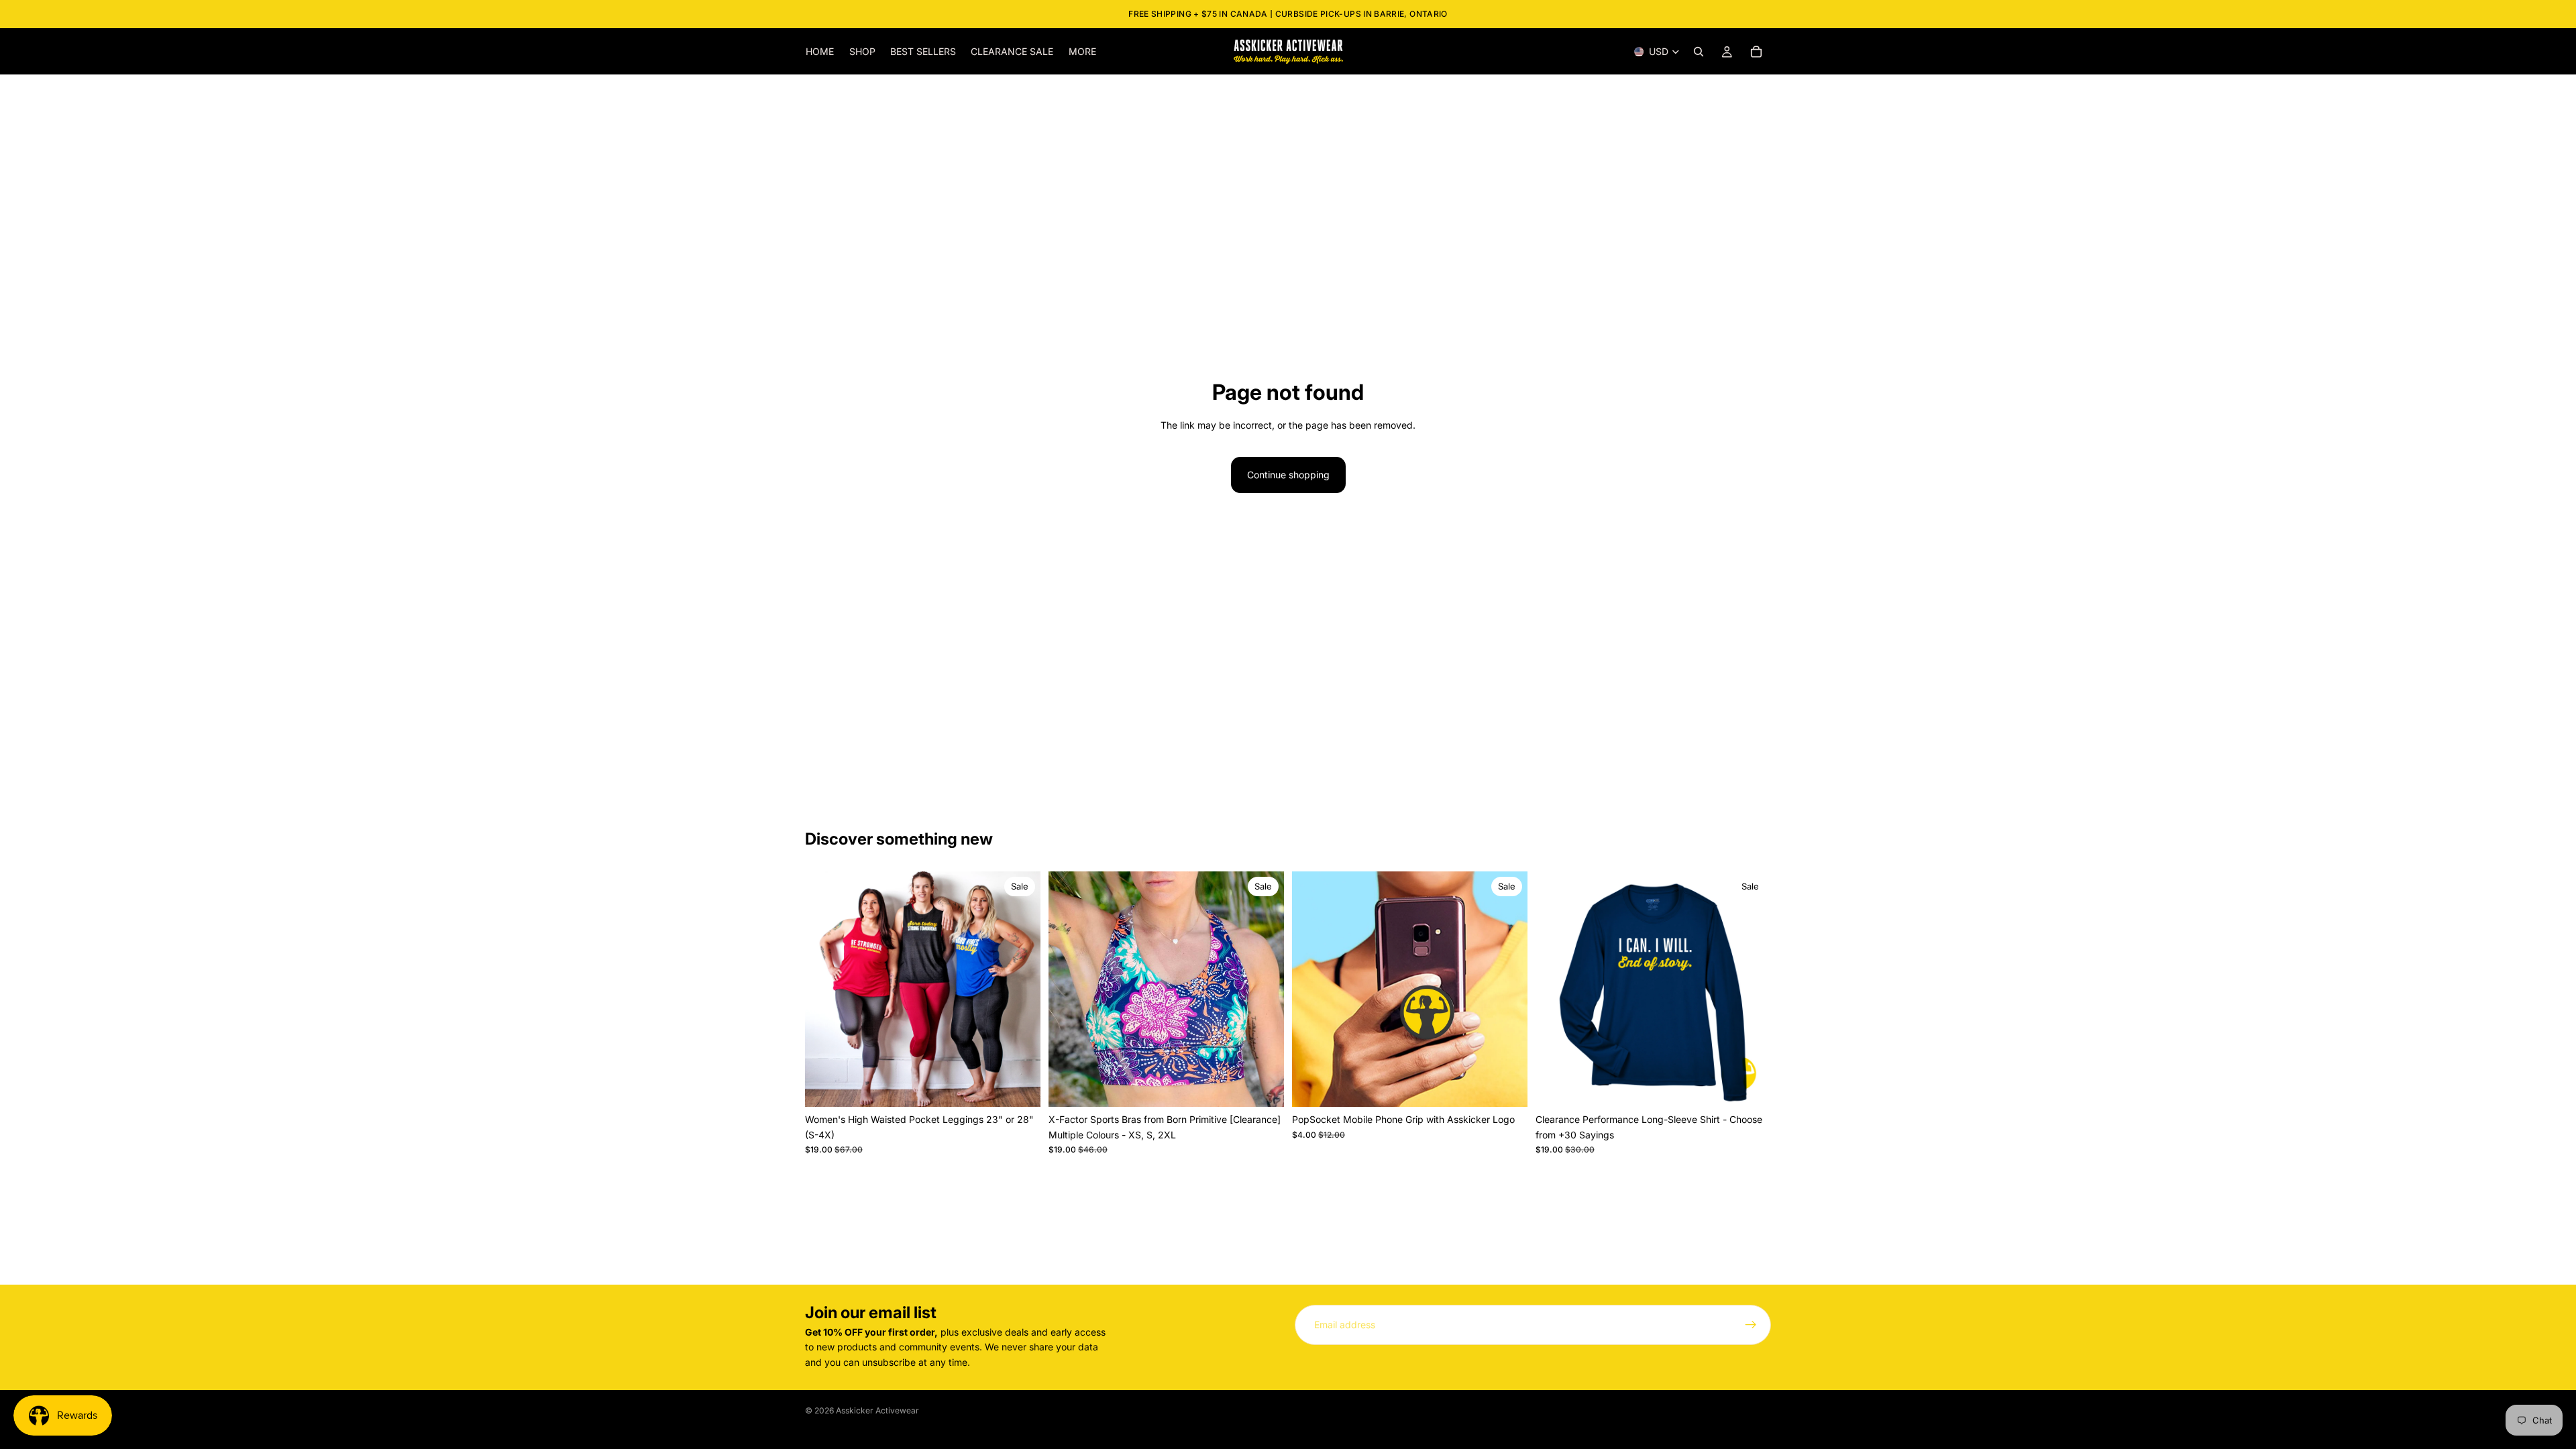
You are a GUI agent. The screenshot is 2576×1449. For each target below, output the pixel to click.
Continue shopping (1288, 475)
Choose (1031, 1086)
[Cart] (1756, 52)
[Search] (1699, 52)
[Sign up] (1751, 1325)
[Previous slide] (825, 989)
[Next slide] (1020, 989)
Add (1518, 1086)
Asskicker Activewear (877, 1410)
